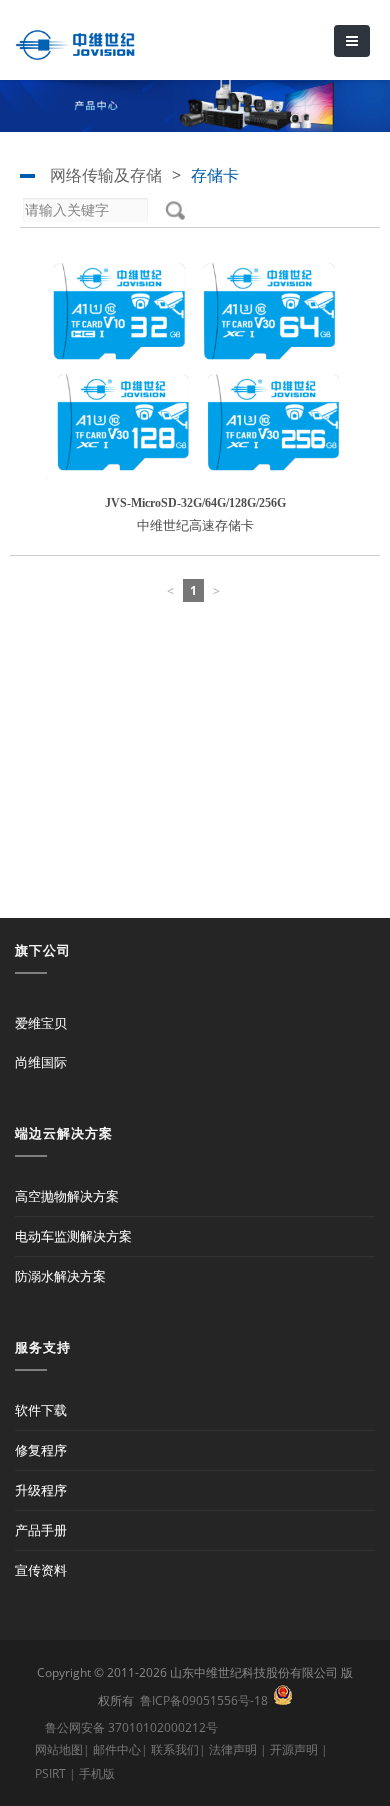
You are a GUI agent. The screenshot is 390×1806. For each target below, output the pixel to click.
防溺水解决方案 (60, 1276)
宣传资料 (41, 1570)
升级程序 (41, 1490)
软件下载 (41, 1410)
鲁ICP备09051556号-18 (204, 1700)
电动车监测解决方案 (73, 1236)
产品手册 (41, 1530)
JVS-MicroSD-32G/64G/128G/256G (195, 503)
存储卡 (215, 175)
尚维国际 (41, 1062)
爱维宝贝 (41, 1023)
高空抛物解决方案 (67, 1196)
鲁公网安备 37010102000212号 (131, 1727)
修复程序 (41, 1450)
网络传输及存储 (106, 175)
